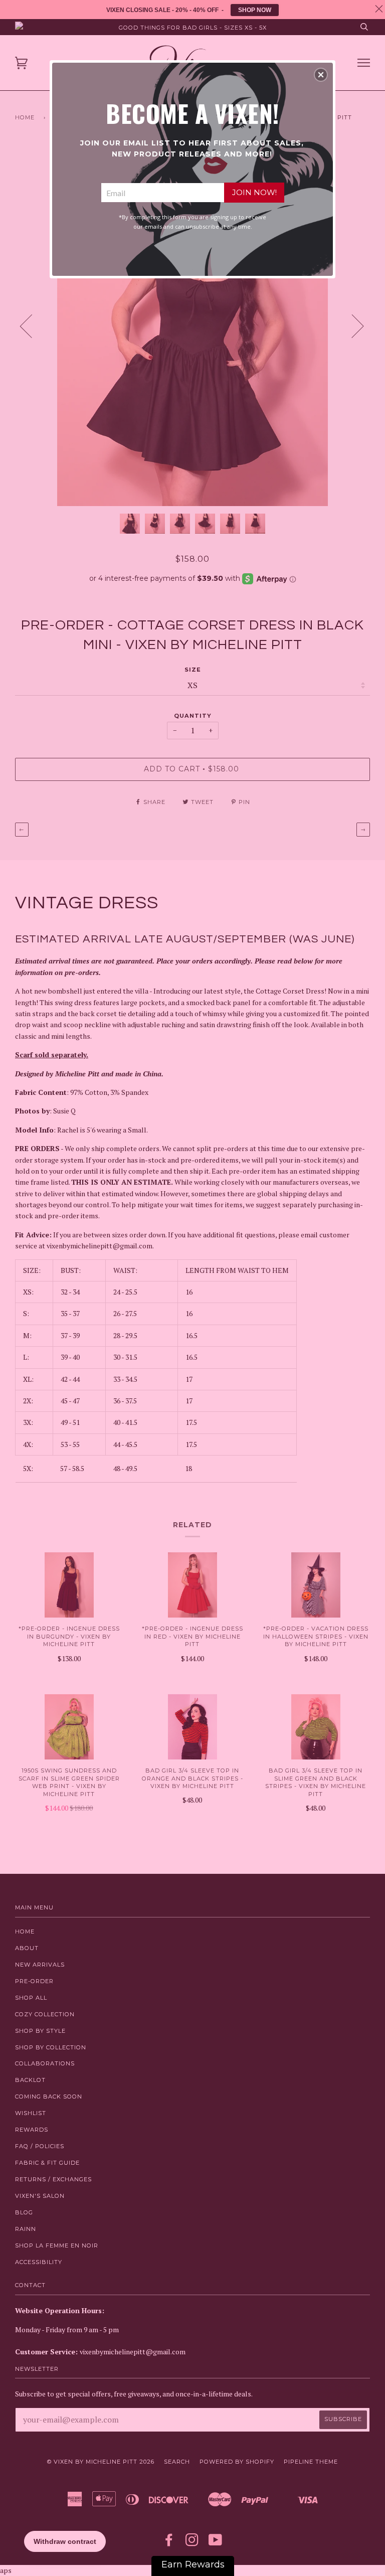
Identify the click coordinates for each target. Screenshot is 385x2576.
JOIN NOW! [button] (254, 192)
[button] (321, 75)
